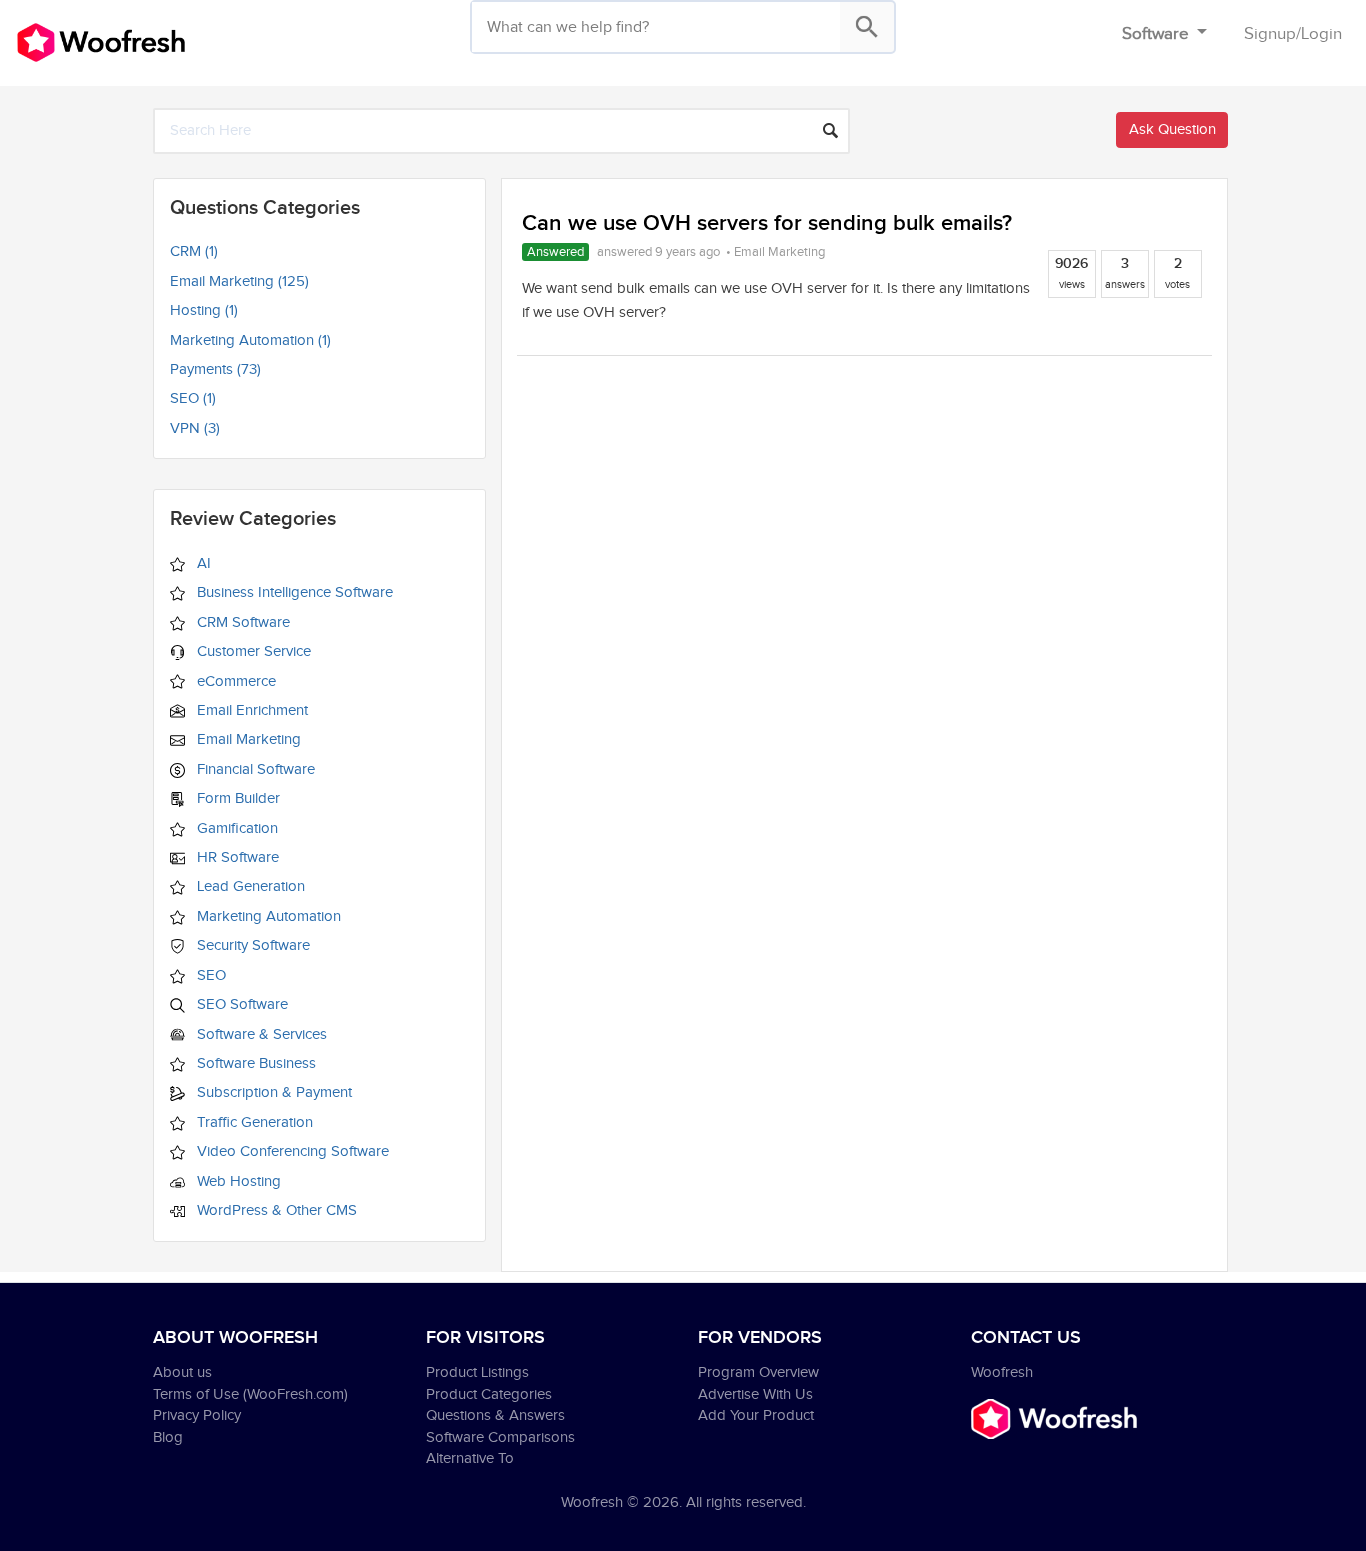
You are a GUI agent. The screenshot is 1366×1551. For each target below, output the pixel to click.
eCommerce (234, 681)
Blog (168, 1437)
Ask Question (1172, 129)
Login (1321, 34)
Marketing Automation (267, 916)
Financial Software (254, 769)
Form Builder (236, 798)
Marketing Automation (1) (250, 340)
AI (202, 563)
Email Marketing (247, 739)
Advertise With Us (755, 1394)
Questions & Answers (495, 1415)
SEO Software (240, 1004)
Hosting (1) (204, 310)
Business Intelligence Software (293, 592)
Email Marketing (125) (239, 281)
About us (182, 1372)
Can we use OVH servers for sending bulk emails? (767, 223)
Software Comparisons (500, 1437)
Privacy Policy (197, 1415)
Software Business (254, 1063)
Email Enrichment (250, 710)
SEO (209, 975)
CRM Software (241, 622)
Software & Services (260, 1034)
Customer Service (252, 651)
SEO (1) (193, 398)
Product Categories (489, 1394)
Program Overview (758, 1372)
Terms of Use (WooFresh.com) (250, 1394)
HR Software (236, 857)
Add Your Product (756, 1415)
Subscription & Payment (272, 1092)
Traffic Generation (253, 1122)
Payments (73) (215, 369)
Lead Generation (249, 886)
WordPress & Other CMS (275, 1210)
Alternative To (470, 1458)
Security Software (251, 945)
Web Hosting (237, 1181)
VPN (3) (195, 428)
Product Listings (477, 1372)
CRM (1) (194, 251)
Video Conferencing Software (291, 1151)
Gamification (235, 828)
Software (1157, 34)
